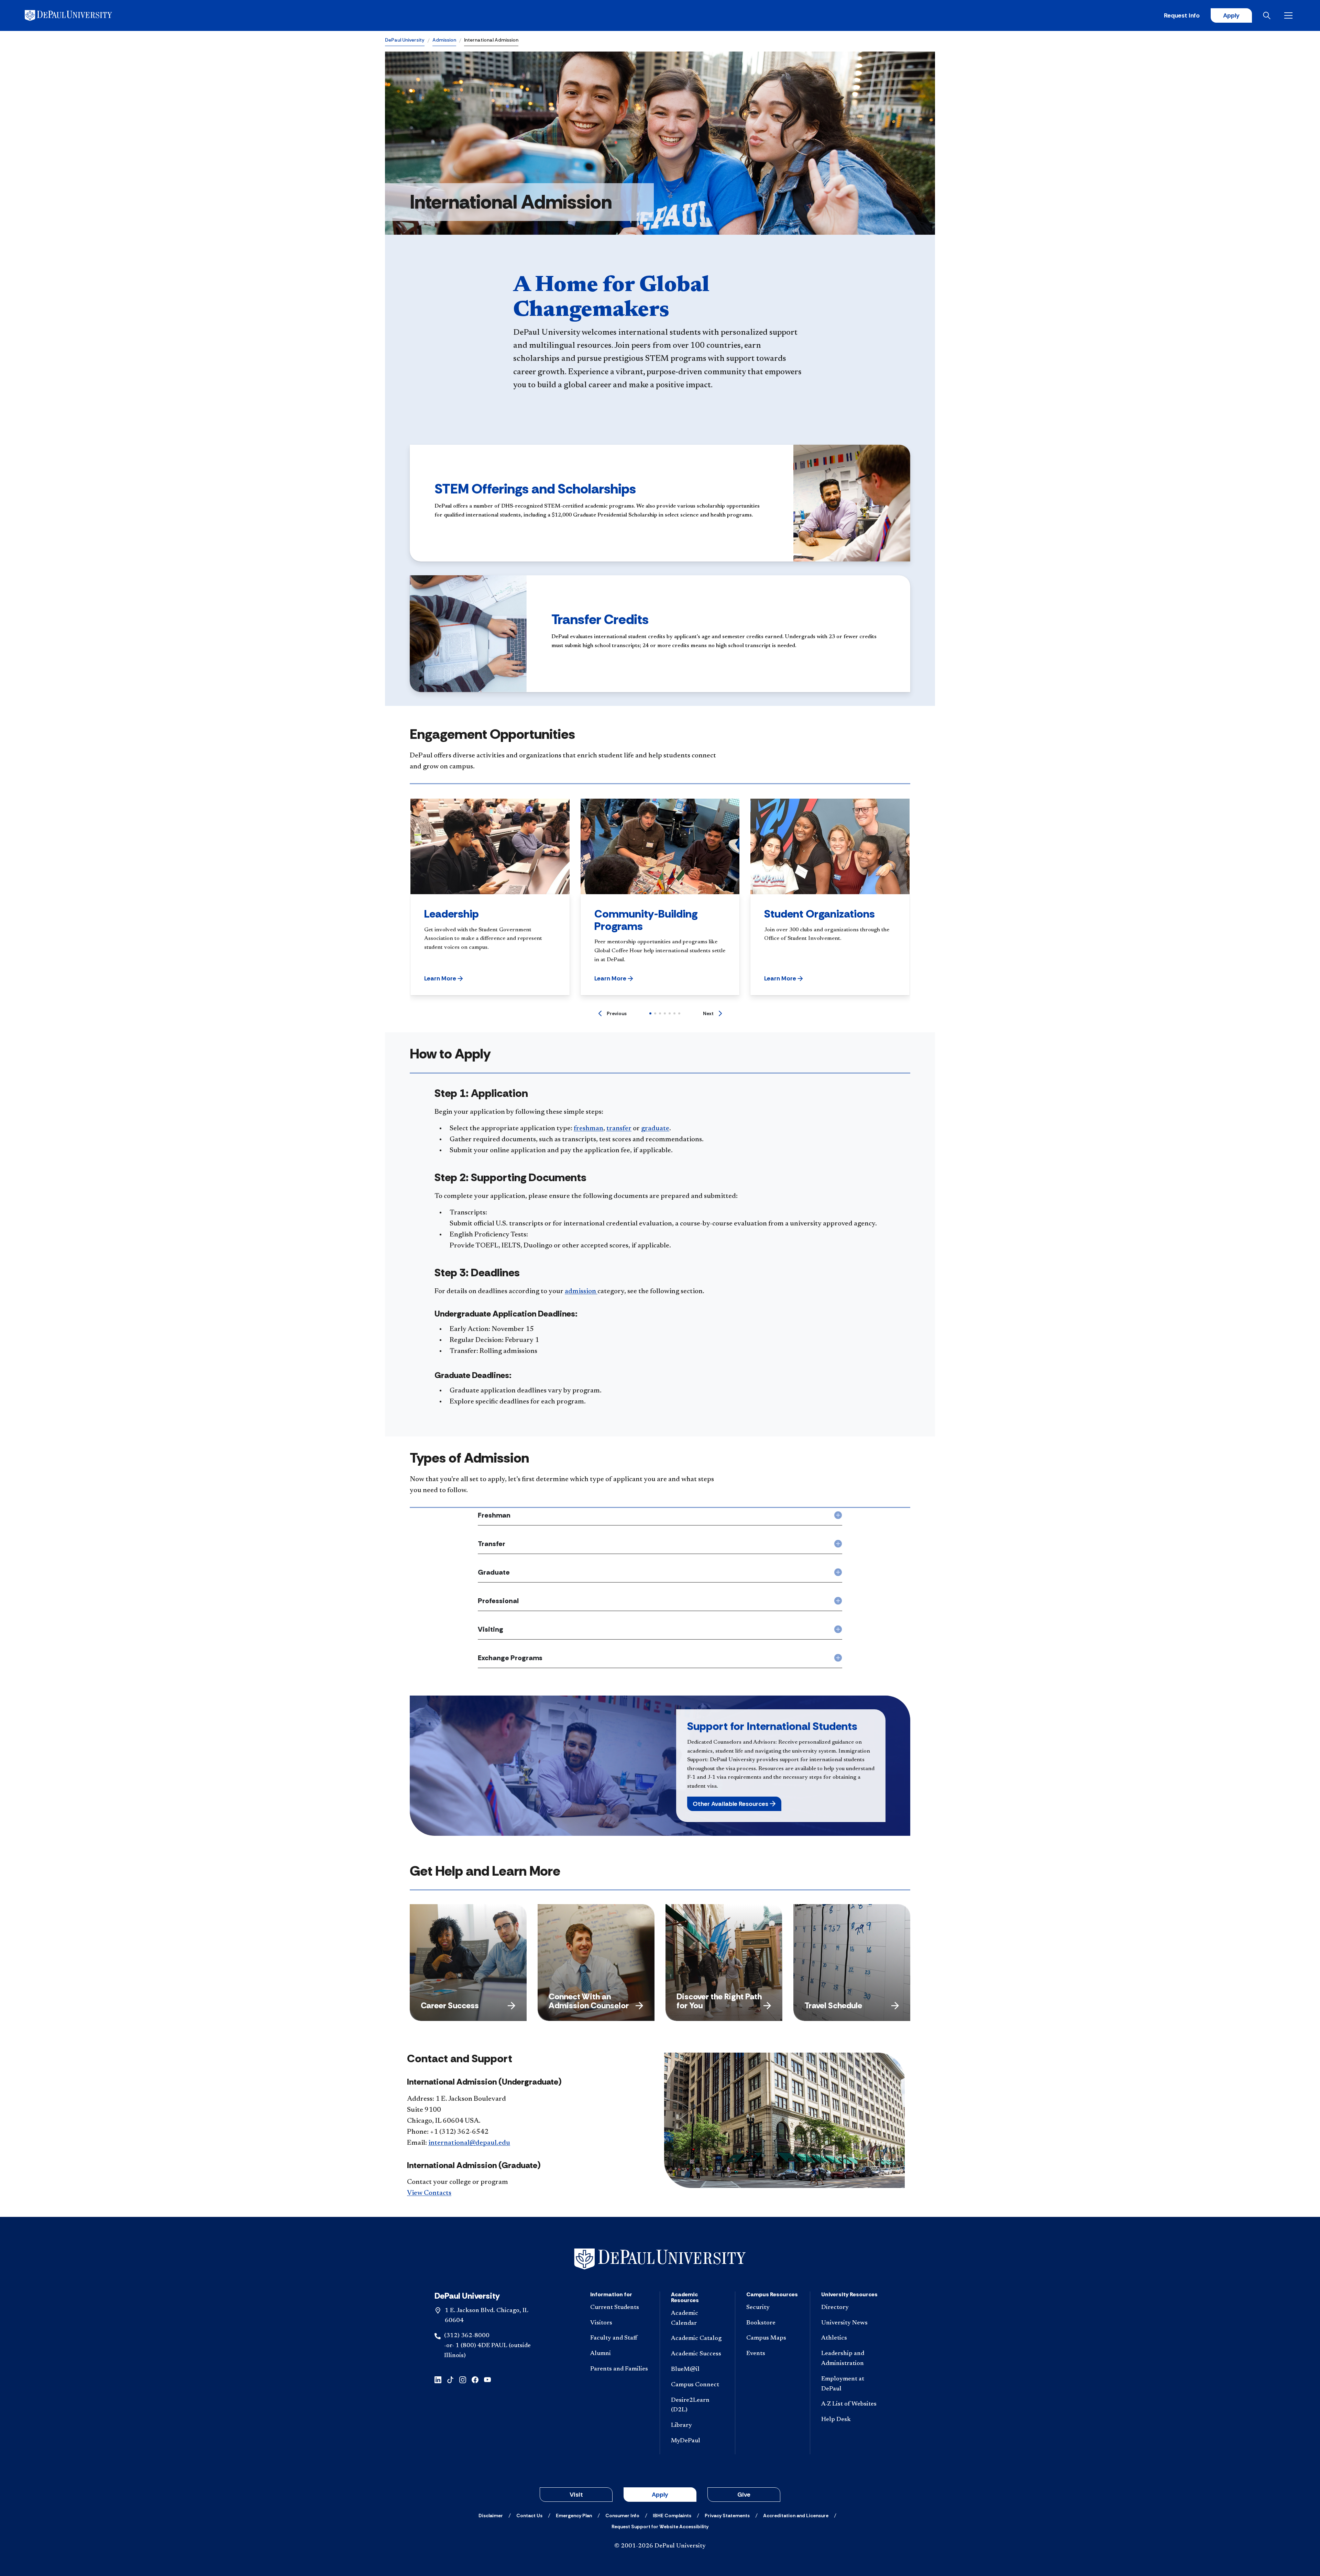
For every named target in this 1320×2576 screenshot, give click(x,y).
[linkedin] (438, 2379)
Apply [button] (660, 2495)
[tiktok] (450, 2379)
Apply (1231, 15)
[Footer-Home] (660, 2259)
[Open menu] (1290, 15)
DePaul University (405, 40)
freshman (588, 1129)
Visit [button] (576, 2495)
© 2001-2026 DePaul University (660, 2546)
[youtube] (487, 2379)
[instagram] (463, 2379)
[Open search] (1268, 15)
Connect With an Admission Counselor (589, 2001)
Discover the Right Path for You (719, 2001)
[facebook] (475, 2379)
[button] (444, 978)
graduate (655, 1129)
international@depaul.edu (469, 2143)
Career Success (450, 2005)
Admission (444, 40)
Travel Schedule (833, 2005)
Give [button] (744, 2495)
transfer (619, 1129)
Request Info (1182, 15)
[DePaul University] (78, 15)
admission (581, 1291)
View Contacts (429, 2193)
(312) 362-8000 (467, 2336)
